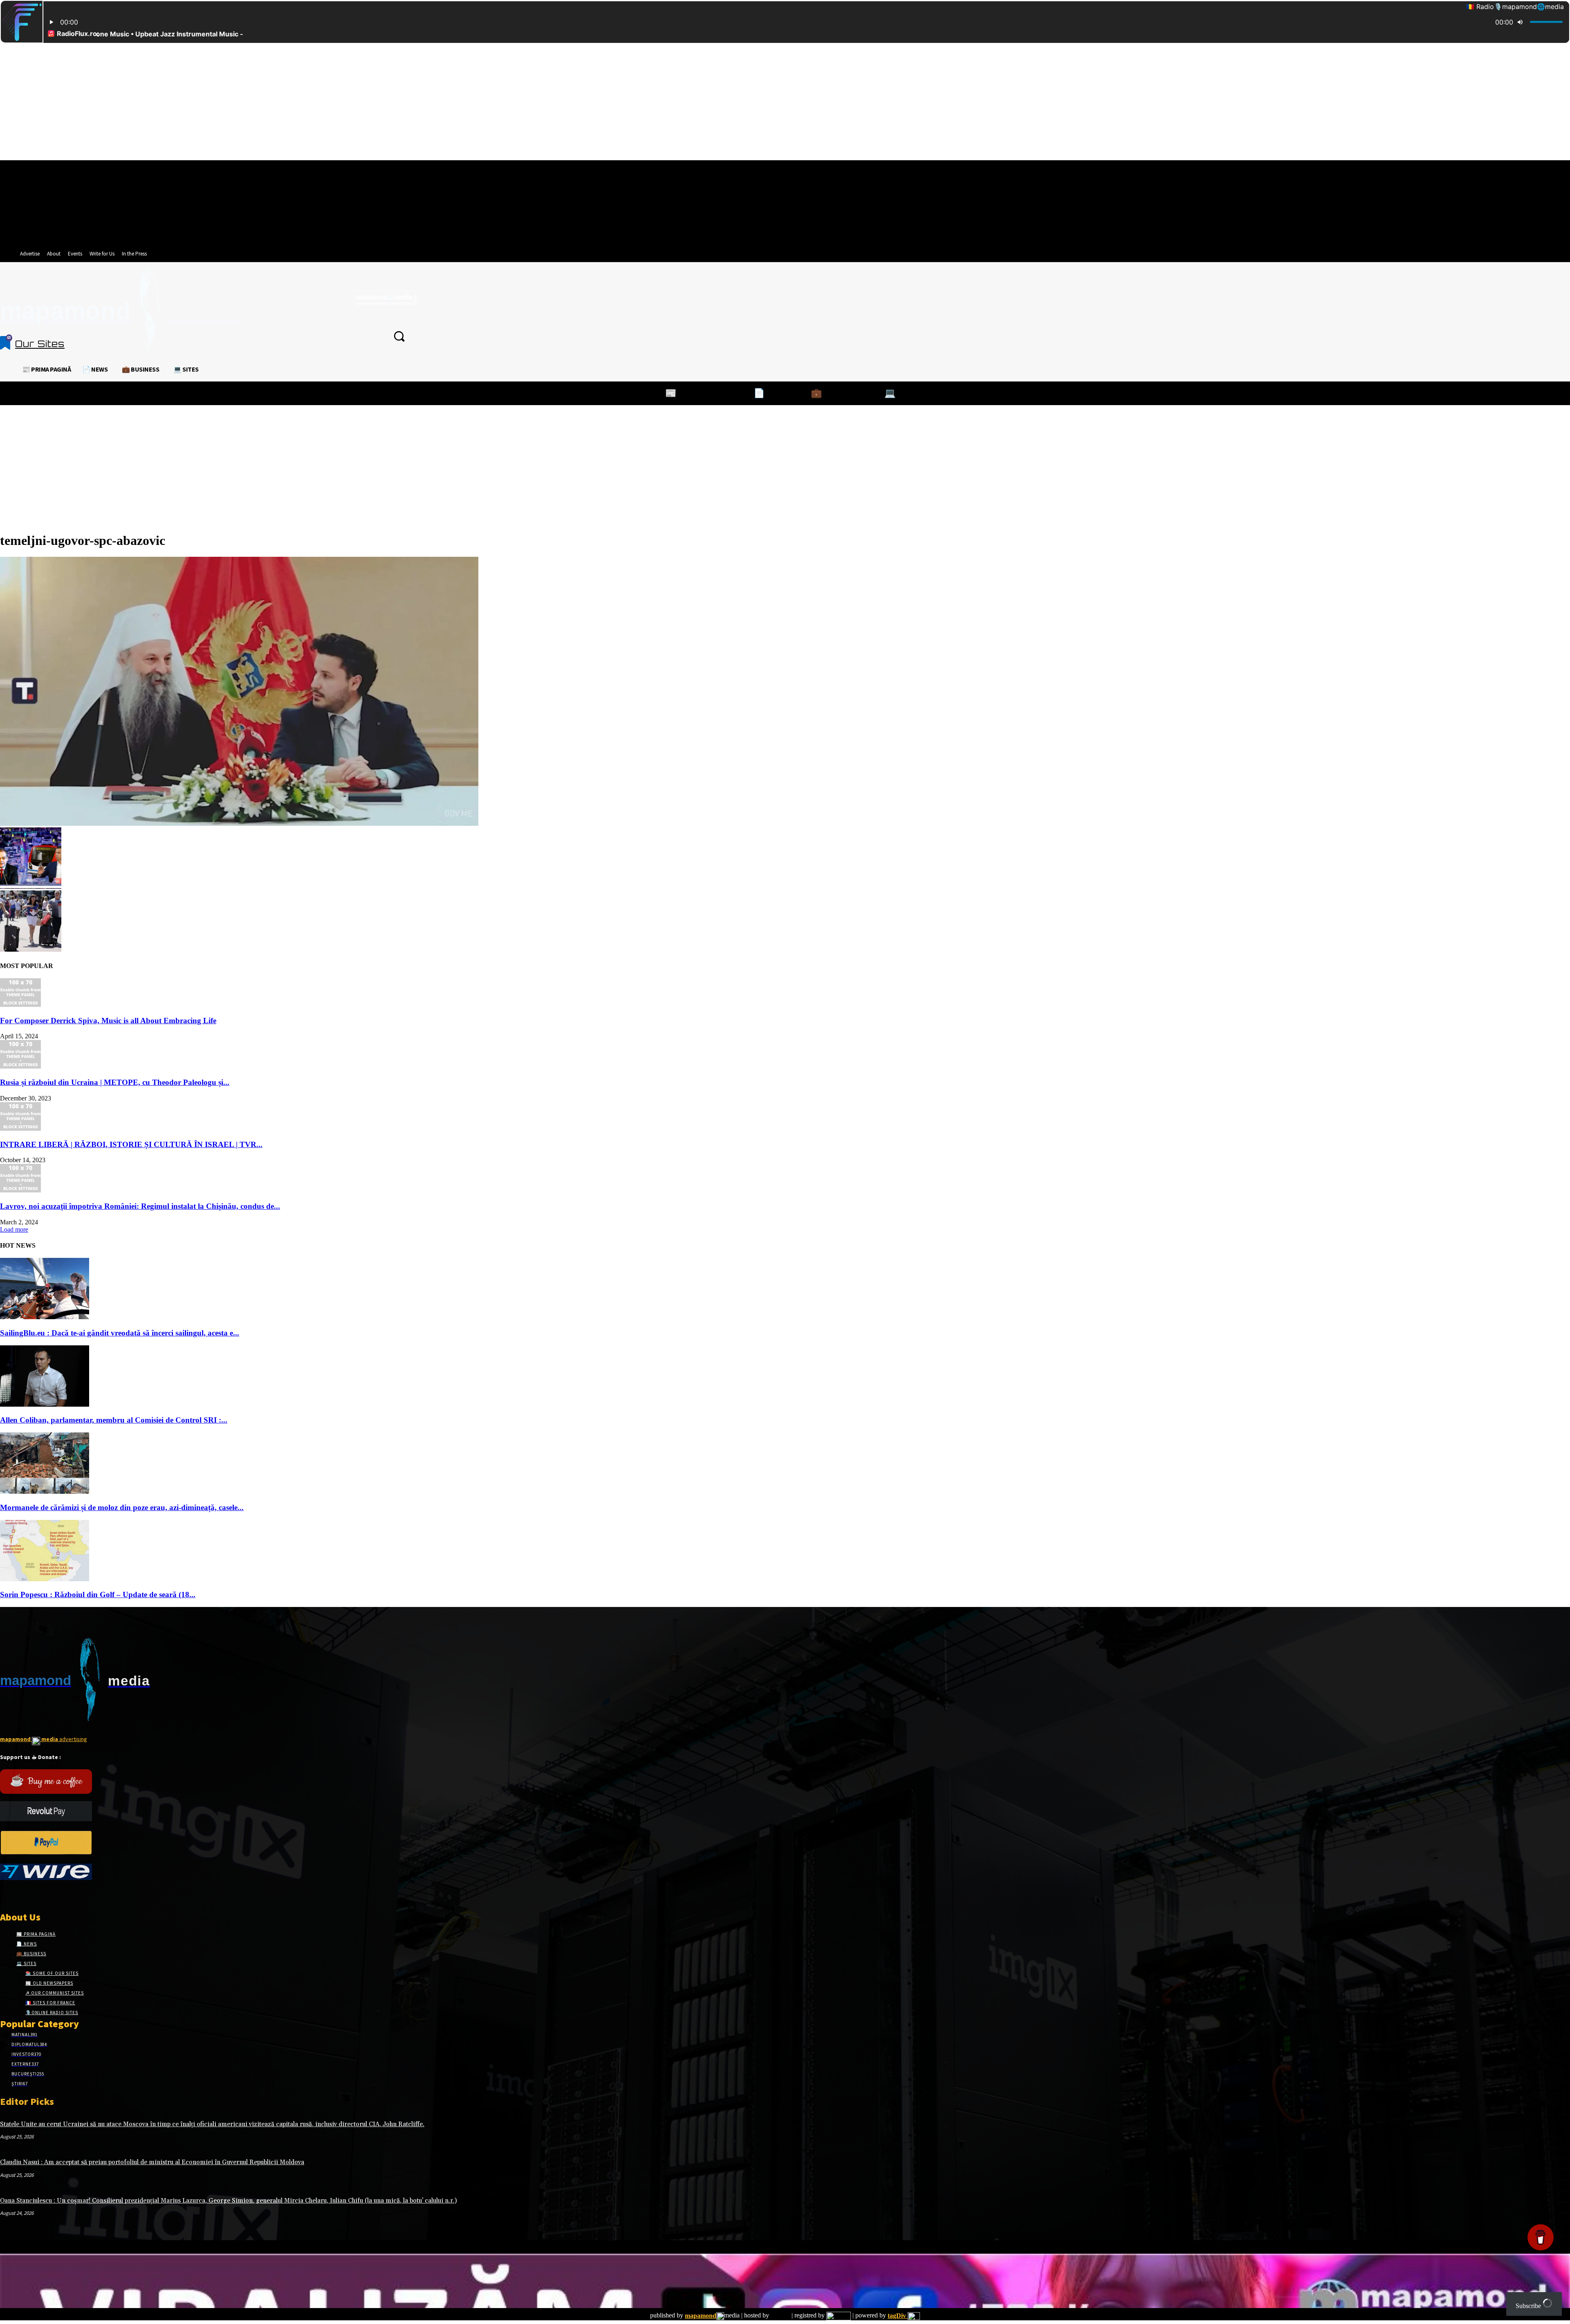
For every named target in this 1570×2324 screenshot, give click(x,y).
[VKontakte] (48, 1895)
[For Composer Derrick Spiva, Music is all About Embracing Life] (20, 1005)
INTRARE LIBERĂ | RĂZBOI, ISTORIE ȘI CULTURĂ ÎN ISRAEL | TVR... (131, 1144)
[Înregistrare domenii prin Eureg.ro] (839, 2316)
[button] (399, 336)
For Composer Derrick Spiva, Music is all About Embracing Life (108, 1021)
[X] (34, 1895)
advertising (44, 1739)
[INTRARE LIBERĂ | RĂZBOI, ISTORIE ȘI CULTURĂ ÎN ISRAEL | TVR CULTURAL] (20, 1128)
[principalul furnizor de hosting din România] (780, 2316)
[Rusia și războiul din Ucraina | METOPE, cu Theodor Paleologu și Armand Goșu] (20, 1066)
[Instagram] (19, 1895)
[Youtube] (63, 1895)
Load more (14, 1229)
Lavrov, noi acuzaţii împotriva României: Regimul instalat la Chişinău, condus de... (140, 1206)
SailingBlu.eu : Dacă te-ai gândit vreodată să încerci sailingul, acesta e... (120, 1333)
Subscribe (1529, 2306)
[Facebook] (5, 1895)
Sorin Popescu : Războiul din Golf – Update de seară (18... (98, 1595)
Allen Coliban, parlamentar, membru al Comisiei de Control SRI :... (114, 1420)
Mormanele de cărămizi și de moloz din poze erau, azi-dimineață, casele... (122, 1507)
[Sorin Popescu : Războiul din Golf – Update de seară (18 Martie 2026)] (45, 1579)
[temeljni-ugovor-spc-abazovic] (239, 824)
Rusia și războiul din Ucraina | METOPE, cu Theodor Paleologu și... (115, 1082)
